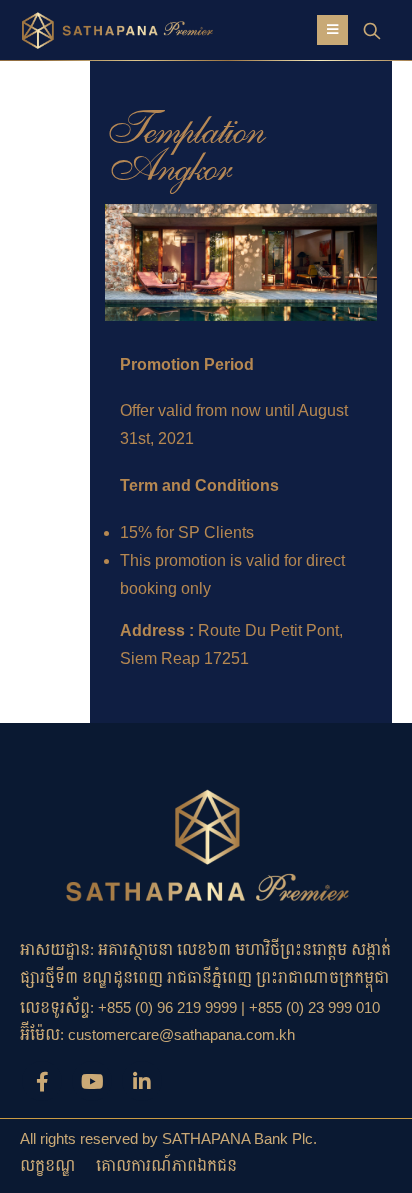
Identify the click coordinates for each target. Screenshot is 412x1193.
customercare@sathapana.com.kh (181, 1034)
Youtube (92, 1081)
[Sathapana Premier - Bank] (85, 30)
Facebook (42, 1081)
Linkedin (142, 1081)
